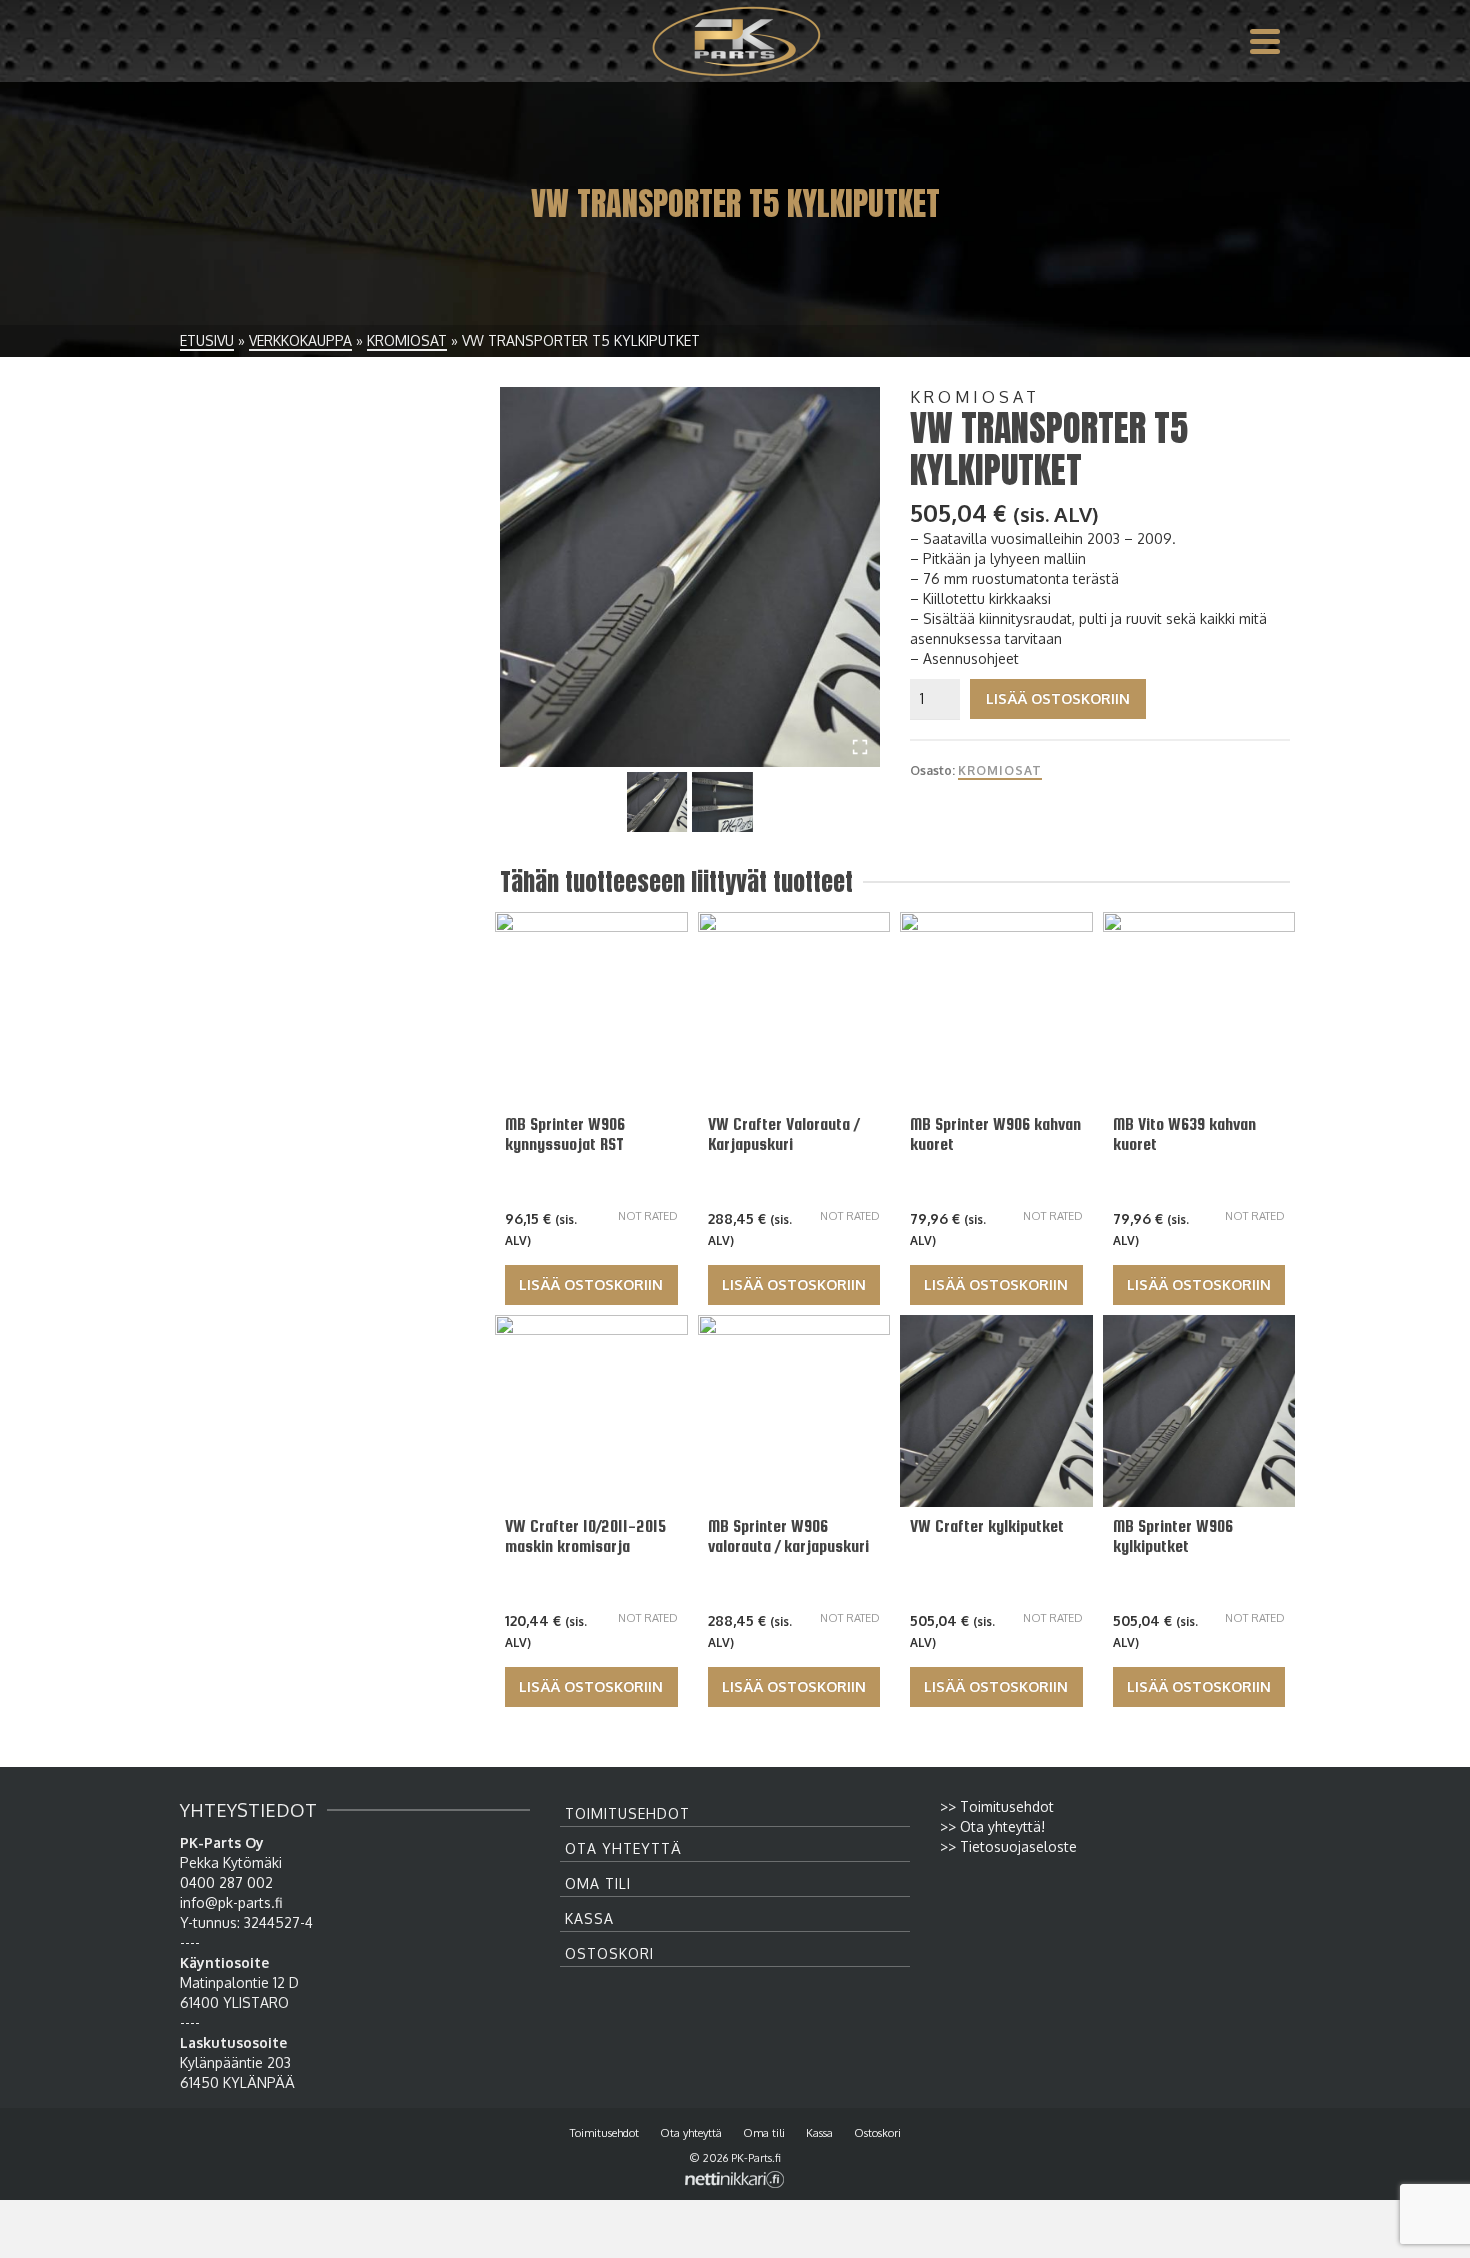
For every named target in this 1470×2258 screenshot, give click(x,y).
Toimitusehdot (627, 1813)
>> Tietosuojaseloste (1008, 1846)
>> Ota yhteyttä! (992, 1826)
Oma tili (598, 1883)
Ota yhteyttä (623, 1848)
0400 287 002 (226, 1882)
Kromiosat (1000, 770)
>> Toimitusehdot (997, 1806)
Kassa (589, 1918)
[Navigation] (1265, 41)
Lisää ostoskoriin (1058, 698)
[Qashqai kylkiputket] (690, 577)
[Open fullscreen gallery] (860, 747)
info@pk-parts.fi (231, 1902)
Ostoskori (609, 1953)
